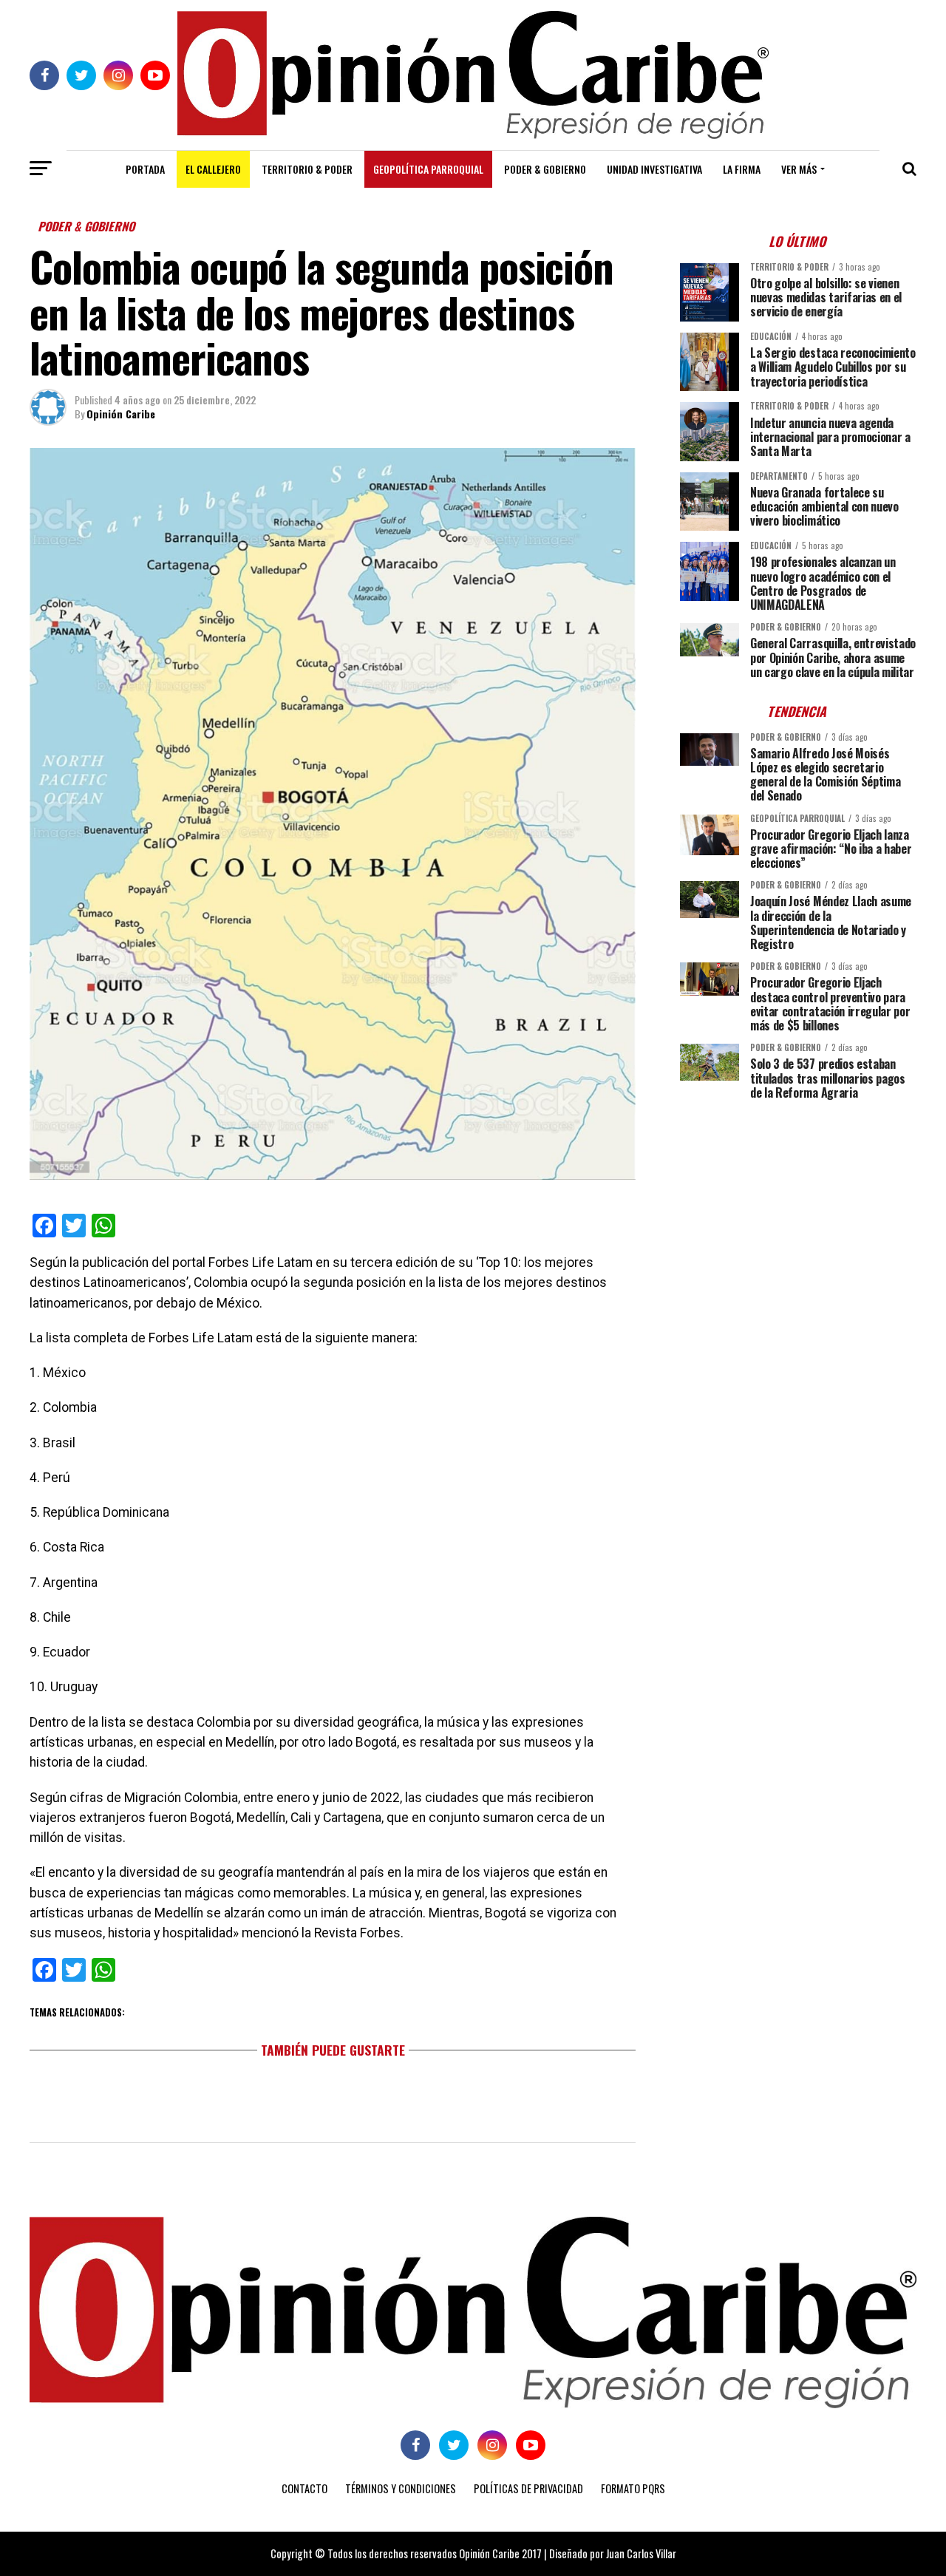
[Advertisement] (798, 1214)
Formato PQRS (633, 2488)
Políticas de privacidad (528, 2488)
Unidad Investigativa (654, 169)
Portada (145, 169)
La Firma (742, 169)
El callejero (213, 169)
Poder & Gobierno (545, 169)
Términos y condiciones (401, 2488)
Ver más (799, 169)
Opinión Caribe (121, 414)
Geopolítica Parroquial (428, 169)
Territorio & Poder (307, 169)
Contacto (304, 2488)
